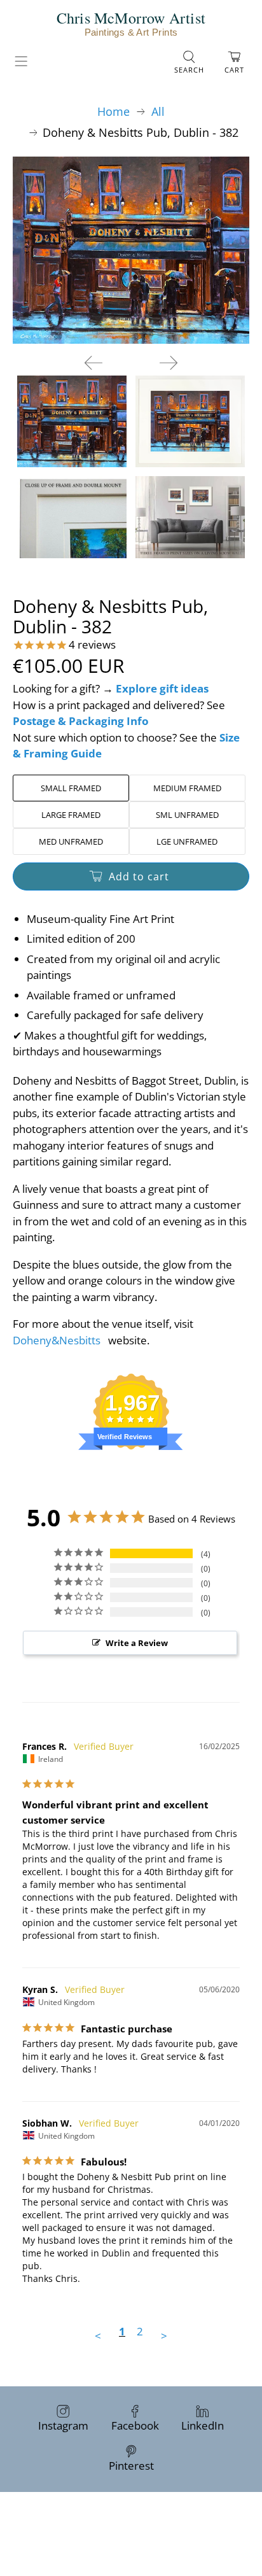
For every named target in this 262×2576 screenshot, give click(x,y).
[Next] (169, 363)
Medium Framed (187, 788)
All (158, 111)
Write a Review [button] (137, 1643)
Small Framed (71, 788)
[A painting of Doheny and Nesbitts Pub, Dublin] (131, 250)
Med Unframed (71, 841)
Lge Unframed (187, 841)
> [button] (164, 2336)
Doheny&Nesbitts (57, 1340)
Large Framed (71, 815)
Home (114, 111)
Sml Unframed (187, 815)
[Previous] (93, 363)
